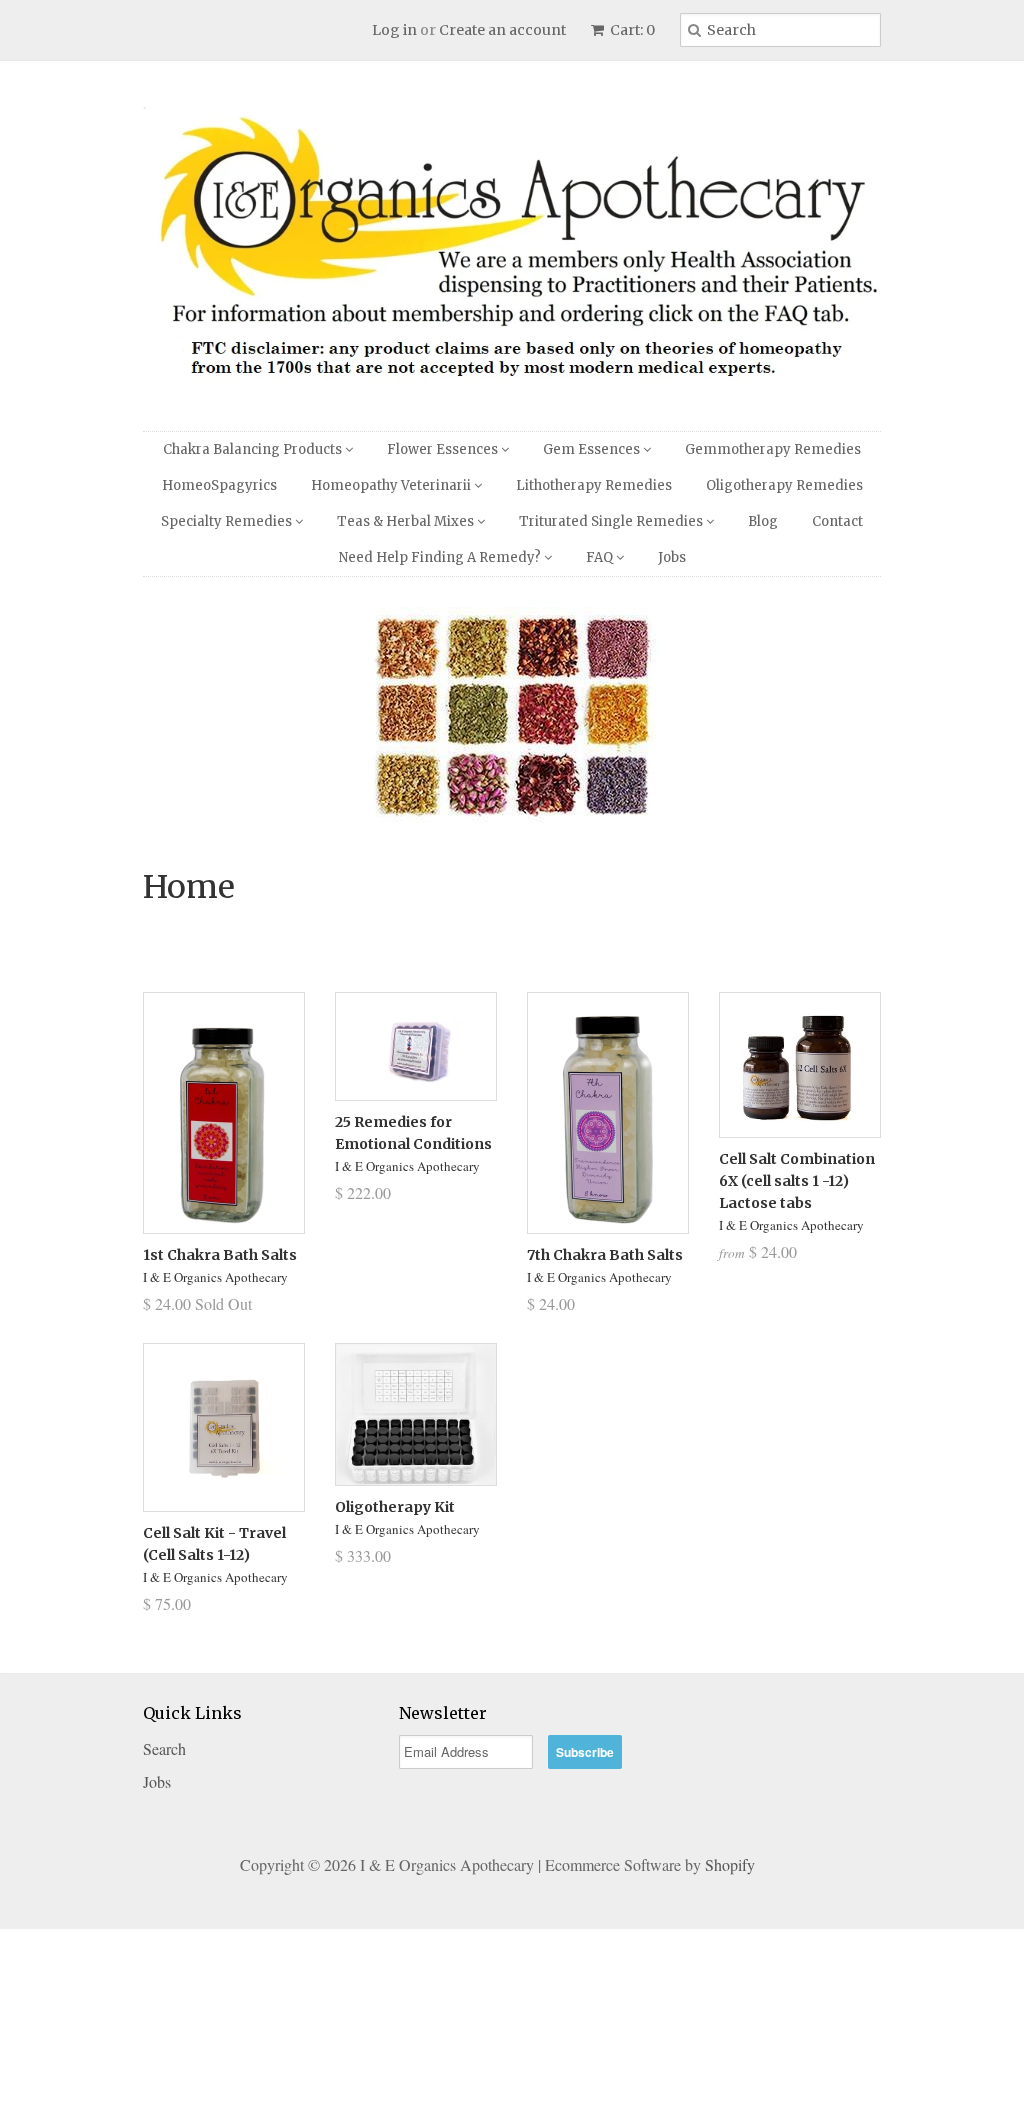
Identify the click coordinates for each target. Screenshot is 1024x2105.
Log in (394, 30)
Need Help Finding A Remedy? (441, 557)
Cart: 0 (631, 30)
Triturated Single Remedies (612, 521)
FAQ (601, 557)
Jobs (672, 557)
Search (164, 1924)
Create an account (502, 30)
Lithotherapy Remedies (594, 485)
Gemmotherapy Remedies (773, 449)
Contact (837, 521)
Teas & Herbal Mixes (407, 521)
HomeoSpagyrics (219, 485)
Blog (763, 521)
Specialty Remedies (228, 521)
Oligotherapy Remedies (784, 485)
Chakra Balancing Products (254, 449)
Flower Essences (444, 449)
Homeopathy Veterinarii (392, 485)
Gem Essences (593, 449)
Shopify (730, 2040)
